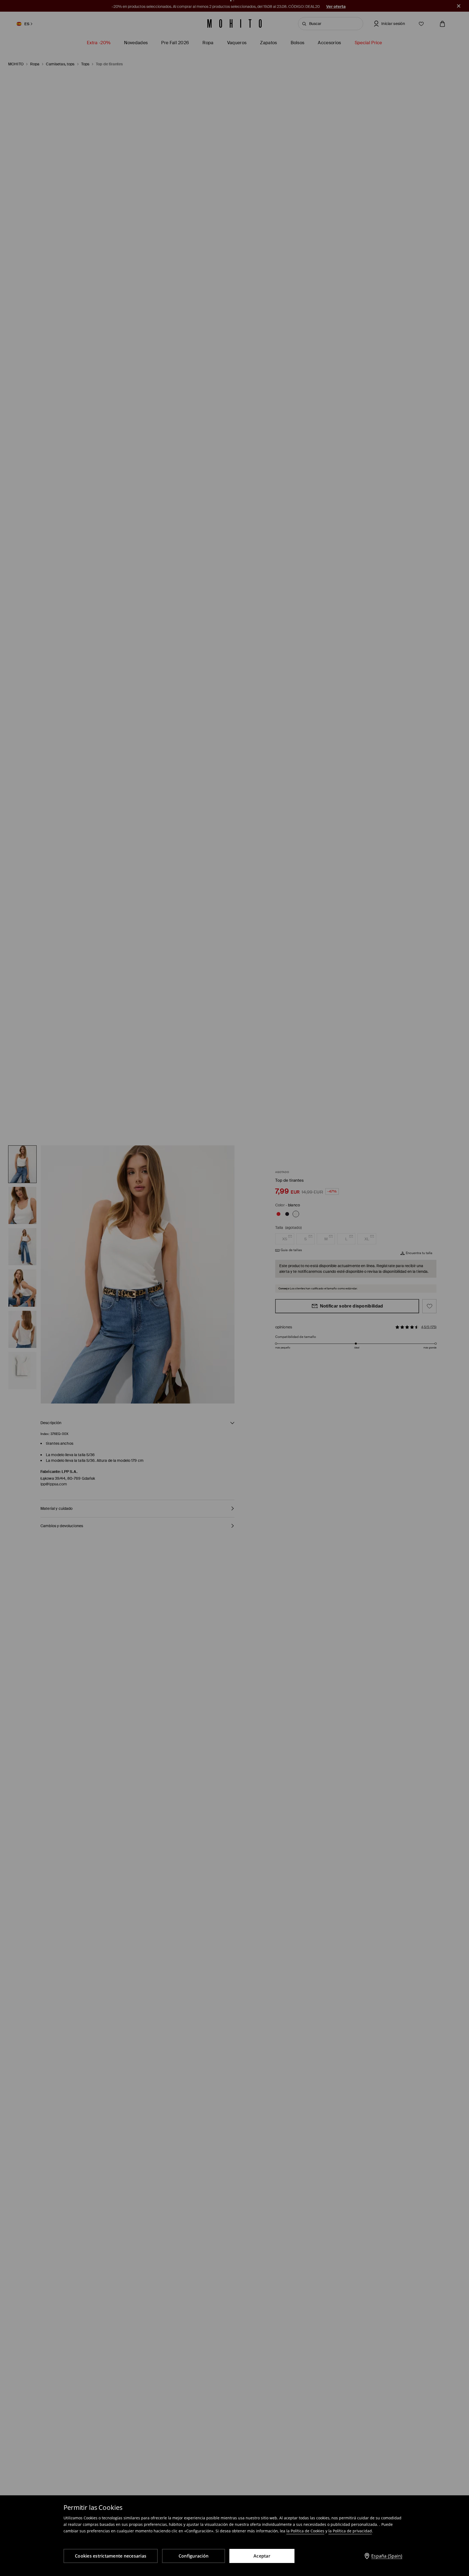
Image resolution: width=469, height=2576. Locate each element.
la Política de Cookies (305, 2531)
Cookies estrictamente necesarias (111, 2556)
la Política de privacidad (350, 2531)
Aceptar (262, 2556)
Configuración (194, 2556)
